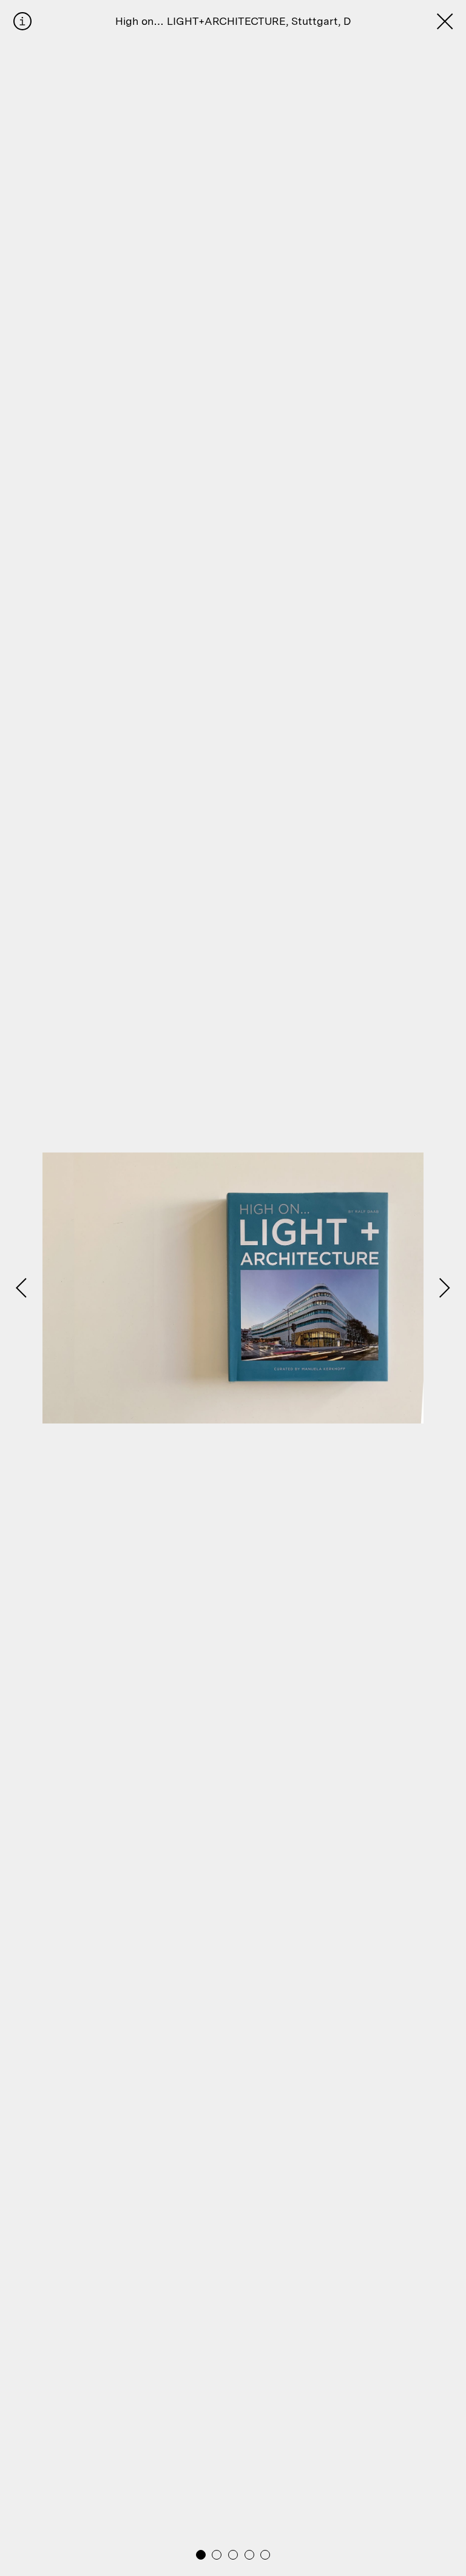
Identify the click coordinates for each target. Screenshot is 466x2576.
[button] (201, 2555)
